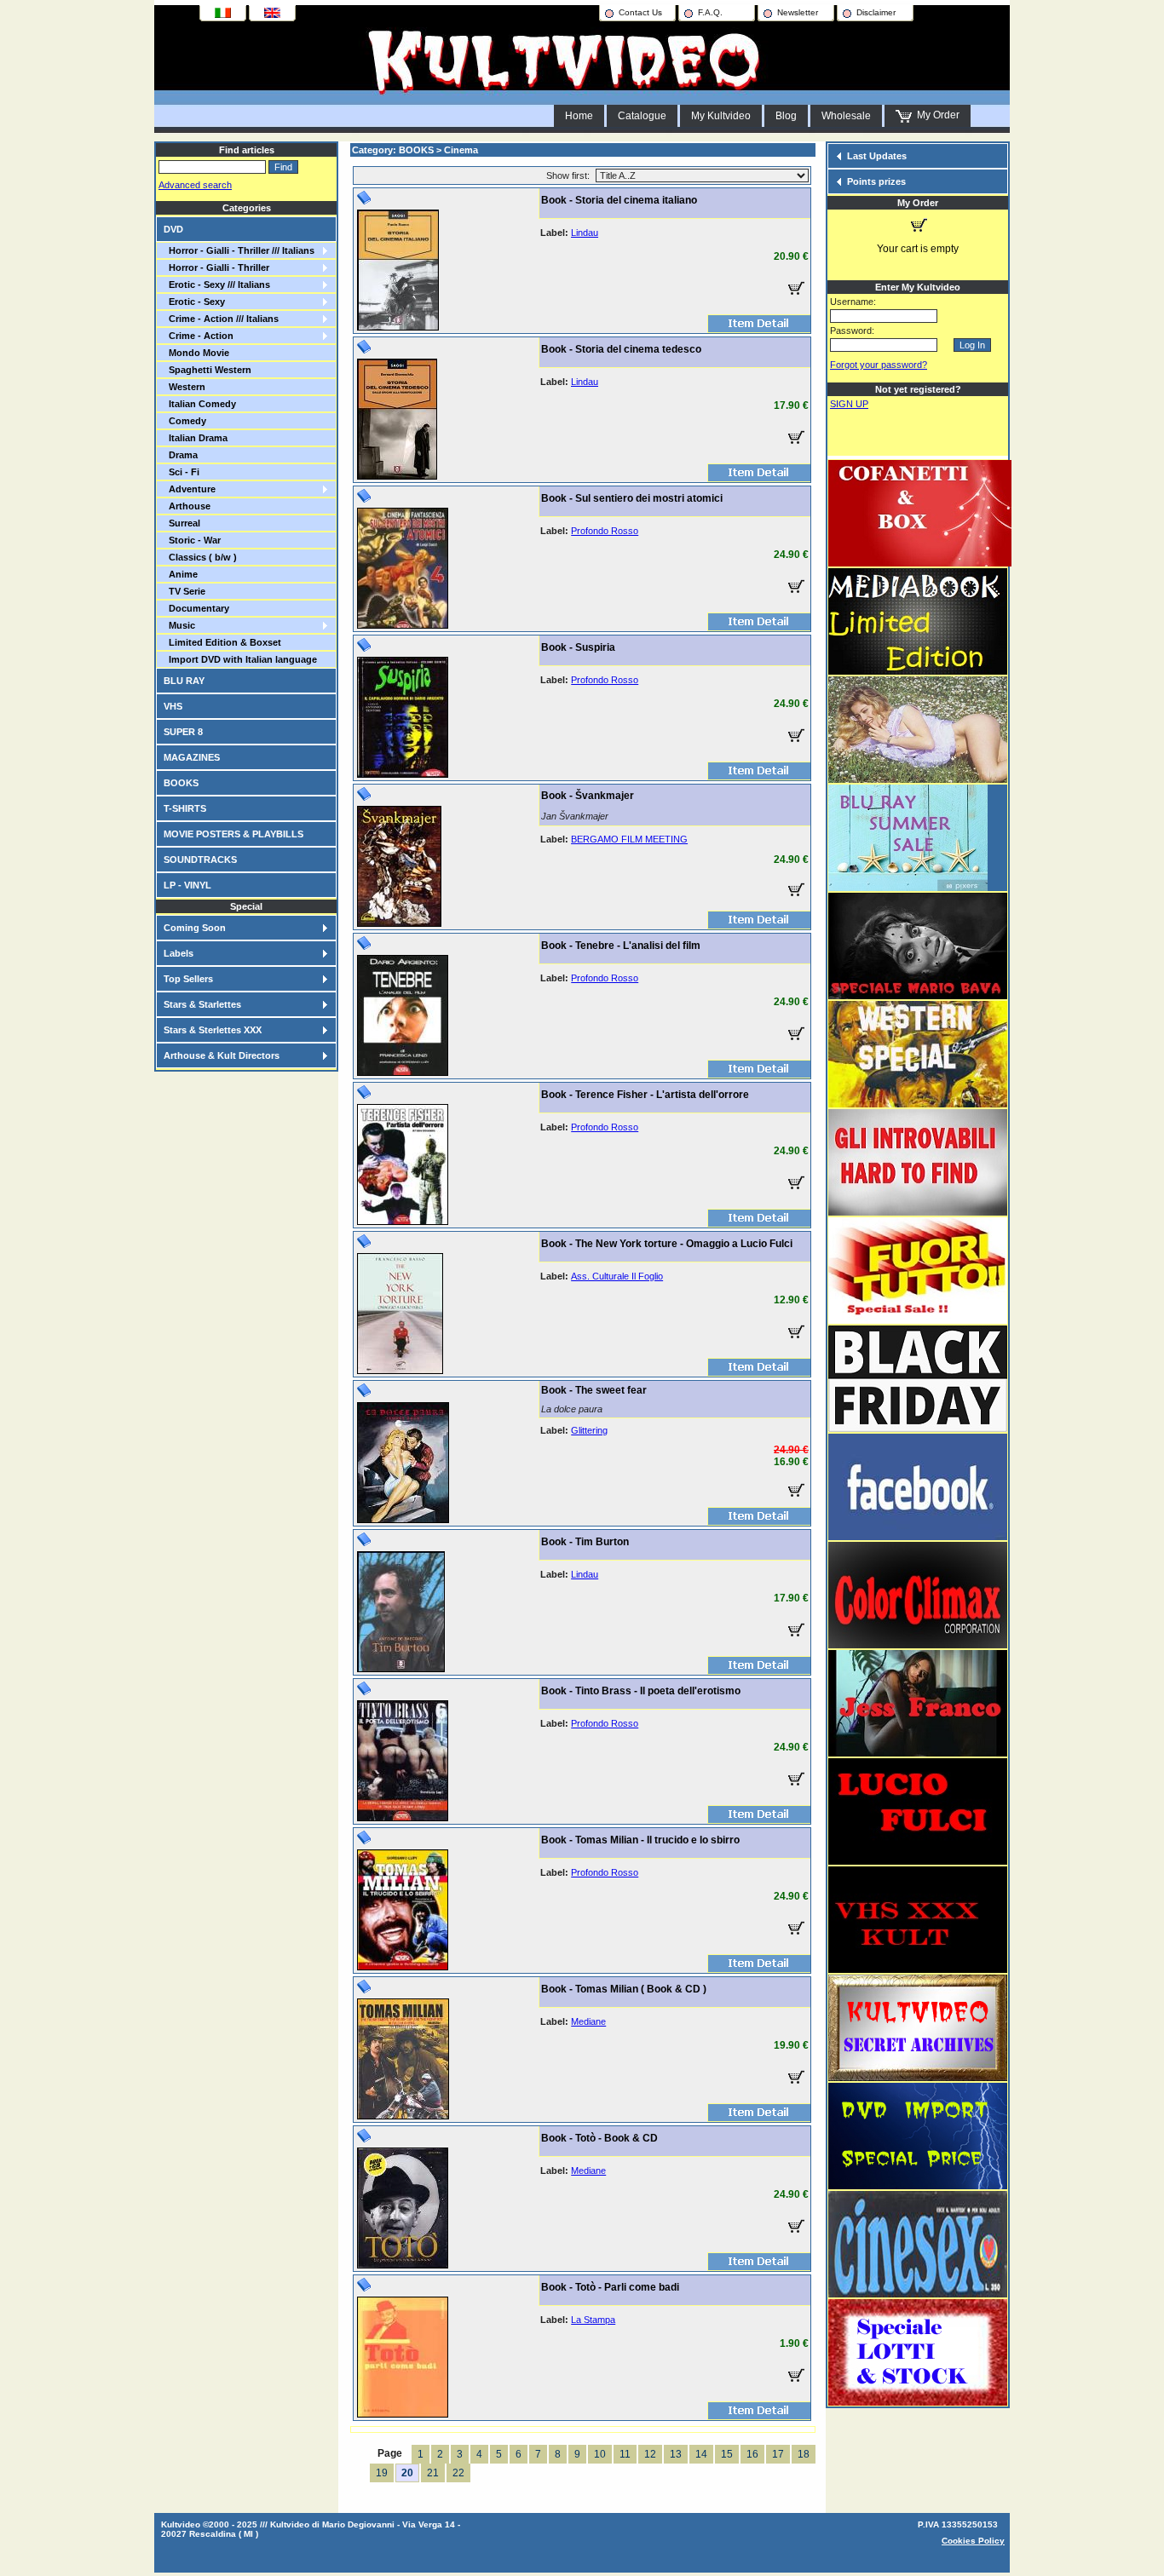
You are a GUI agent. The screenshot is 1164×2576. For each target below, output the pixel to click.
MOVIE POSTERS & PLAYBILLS (233, 834)
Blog (786, 116)
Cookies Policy (973, 2541)
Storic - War (192, 540)
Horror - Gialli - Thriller (216, 267)
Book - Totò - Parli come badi (610, 2287)
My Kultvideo (721, 116)
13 (676, 2454)
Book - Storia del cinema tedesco (621, 349)
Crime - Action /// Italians (221, 319)
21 (433, 2473)
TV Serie (184, 591)
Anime (181, 574)
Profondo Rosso (605, 531)
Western (184, 387)
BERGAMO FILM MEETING (629, 839)
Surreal (182, 523)
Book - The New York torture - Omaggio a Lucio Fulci (667, 1244)
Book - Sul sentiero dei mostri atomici (632, 498)
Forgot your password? (879, 365)
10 (600, 2454)
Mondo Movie (196, 353)
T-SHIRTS (185, 808)
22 (458, 2473)
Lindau (585, 233)
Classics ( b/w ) (200, 557)
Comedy (185, 421)
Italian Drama (196, 438)
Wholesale (846, 116)
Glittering (589, 1430)
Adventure (190, 489)
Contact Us (640, 12)
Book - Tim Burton (585, 1542)
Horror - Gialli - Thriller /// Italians (239, 250)
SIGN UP (849, 404)
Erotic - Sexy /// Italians (217, 285)
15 (727, 2454)
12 (650, 2454)
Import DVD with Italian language (240, 659)
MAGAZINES (192, 757)
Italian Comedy (200, 404)
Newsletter (798, 12)
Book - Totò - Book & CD (599, 2138)
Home (579, 116)
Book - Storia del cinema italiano (619, 200)
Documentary (196, 608)
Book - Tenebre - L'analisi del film (621, 946)
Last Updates (877, 156)
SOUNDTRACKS (200, 860)
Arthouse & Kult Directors (222, 1055)
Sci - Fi (182, 472)
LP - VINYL (187, 885)
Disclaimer (876, 12)
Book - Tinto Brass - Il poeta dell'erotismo (641, 1691)
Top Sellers (188, 979)
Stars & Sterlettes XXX (213, 1030)
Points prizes (876, 181)
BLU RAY (184, 681)
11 (625, 2454)
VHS (173, 706)
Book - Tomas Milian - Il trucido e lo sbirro (640, 1840)
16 (752, 2454)
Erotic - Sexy (194, 302)
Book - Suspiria (578, 647)
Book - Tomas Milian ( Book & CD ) (624, 1989)
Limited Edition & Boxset (222, 642)
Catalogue (642, 116)
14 (701, 2454)
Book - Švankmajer (588, 796)
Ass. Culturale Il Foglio (617, 1276)
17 (778, 2454)
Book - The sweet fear (594, 1390)
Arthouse (187, 506)
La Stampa (593, 2320)
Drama (181, 455)
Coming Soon (195, 928)
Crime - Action (199, 336)
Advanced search (195, 185)
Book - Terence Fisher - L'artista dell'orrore (645, 1095)
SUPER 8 (183, 732)
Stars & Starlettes (202, 1004)
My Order (936, 115)
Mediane (588, 2021)
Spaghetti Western (207, 370)
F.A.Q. (710, 12)
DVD (173, 229)
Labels (179, 953)
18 (804, 2454)
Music (179, 625)
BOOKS (181, 783)
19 (382, 2473)
